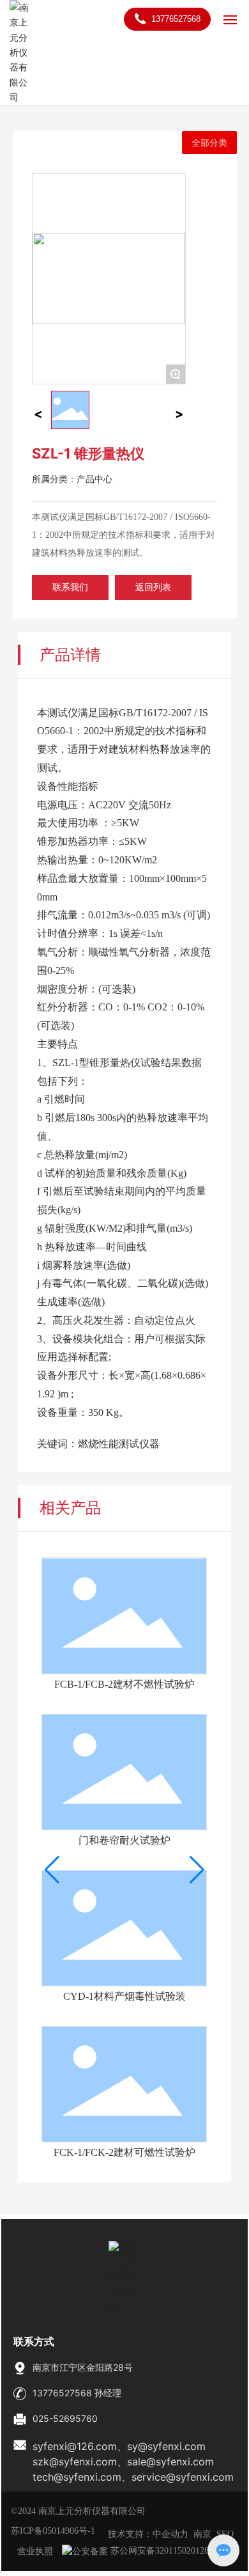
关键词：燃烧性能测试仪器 (98, 1444)
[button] (52, 1870)
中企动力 (170, 2534)
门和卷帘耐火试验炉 (124, 1840)
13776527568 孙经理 (77, 2393)
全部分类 (209, 143)
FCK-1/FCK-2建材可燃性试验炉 (124, 2152)
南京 (202, 2534)
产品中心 (94, 479)
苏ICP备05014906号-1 (53, 2531)
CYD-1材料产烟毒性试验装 (124, 1996)
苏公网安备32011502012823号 (167, 2551)
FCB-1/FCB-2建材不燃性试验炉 (124, 1684)
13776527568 (175, 19)
